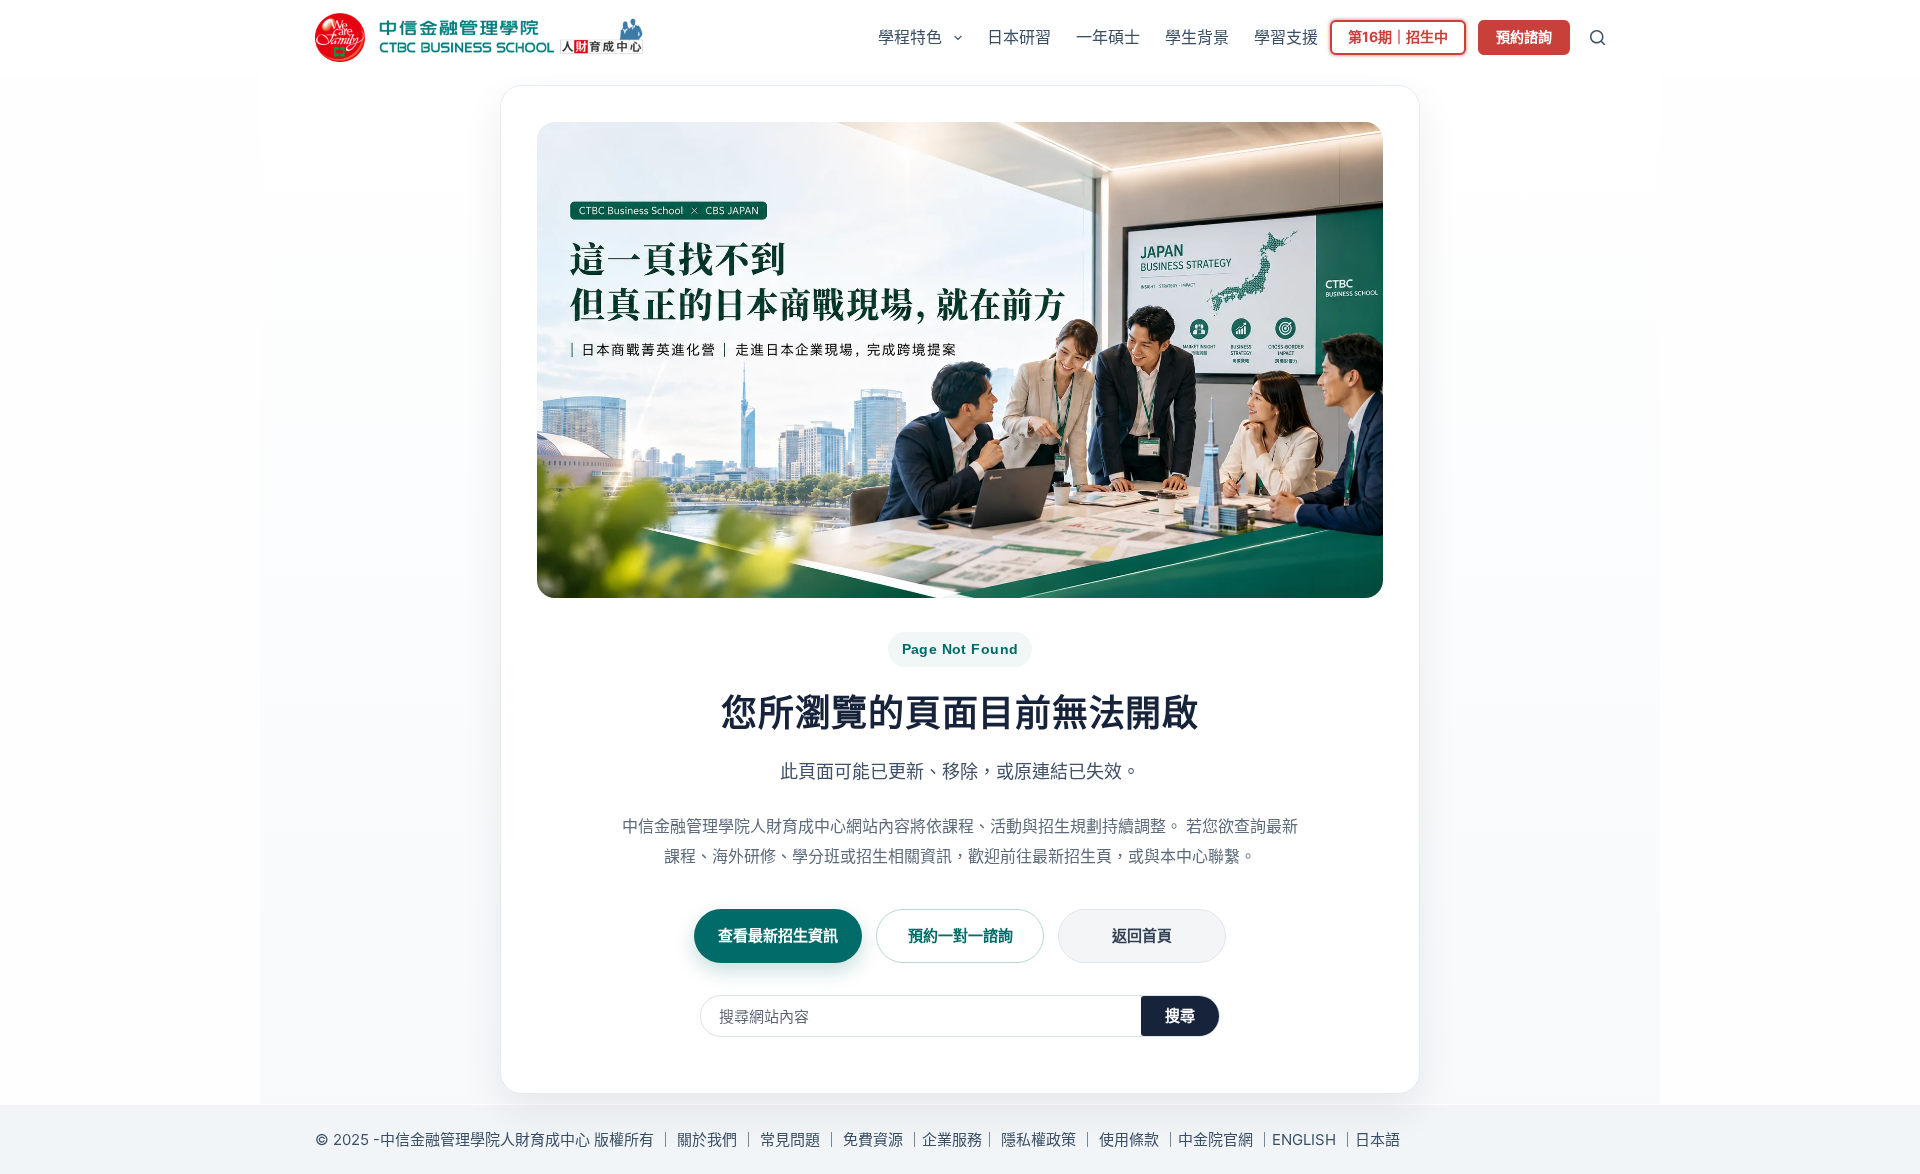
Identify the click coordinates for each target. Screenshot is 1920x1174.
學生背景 (1197, 37)
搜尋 (1180, 1015)
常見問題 (790, 1139)
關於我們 (707, 1139)
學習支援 (1286, 37)
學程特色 (910, 37)
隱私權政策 (1038, 1139)
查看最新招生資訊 (778, 935)
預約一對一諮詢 (960, 935)
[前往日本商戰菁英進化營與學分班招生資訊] (960, 360)
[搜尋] (1597, 37)
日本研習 (1019, 37)
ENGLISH (1304, 1139)
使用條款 (1129, 1139)
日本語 (1377, 1139)
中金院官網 (1215, 1139)
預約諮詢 (1524, 36)
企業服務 (952, 1139)
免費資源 (873, 1139)
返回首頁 (1142, 935)
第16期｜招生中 (1398, 36)
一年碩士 (1108, 37)
